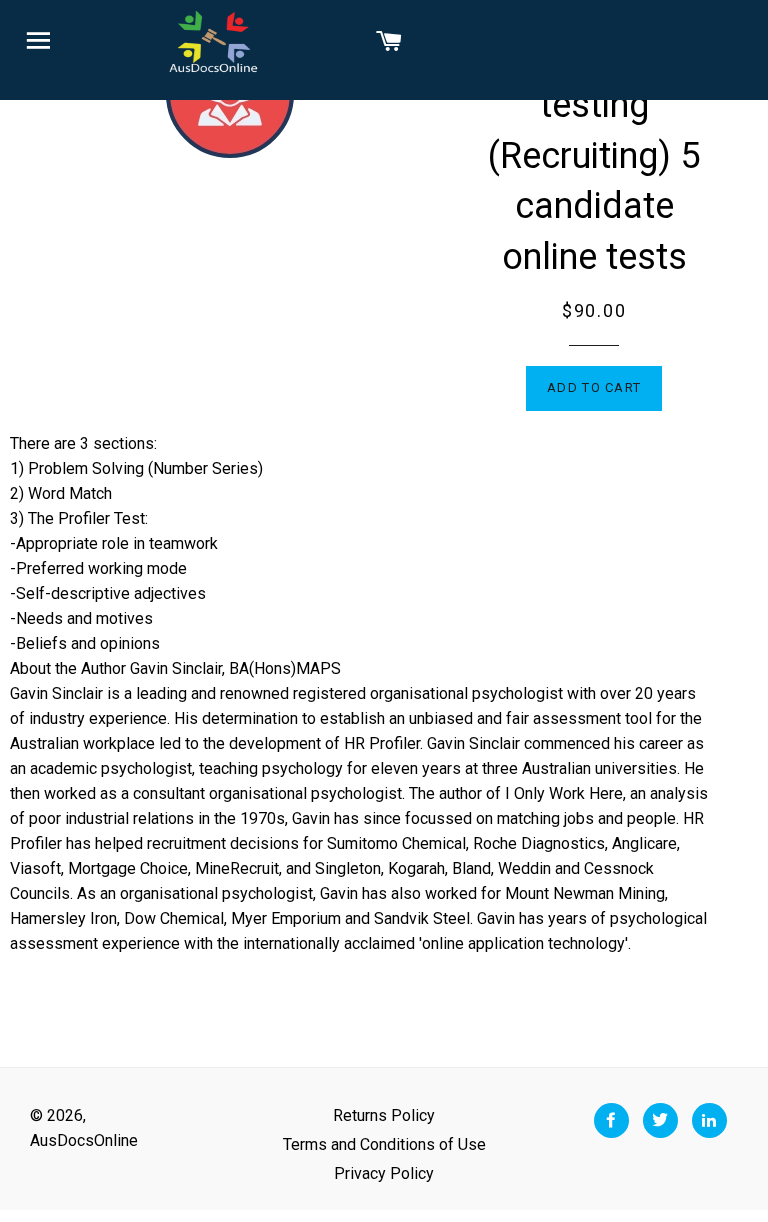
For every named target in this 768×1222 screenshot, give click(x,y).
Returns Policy (384, 1115)
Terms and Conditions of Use (384, 1144)
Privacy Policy (384, 1173)
